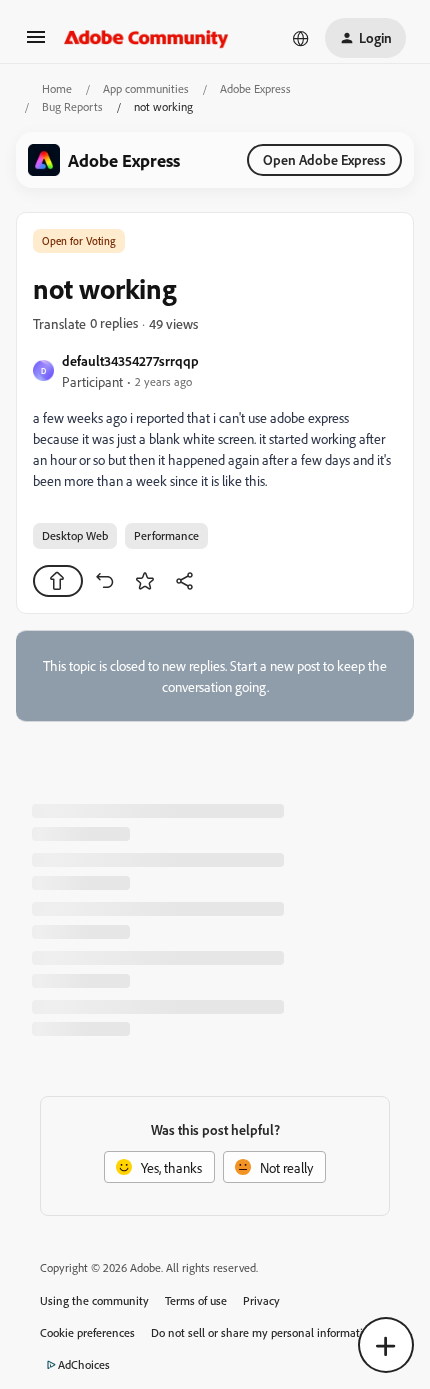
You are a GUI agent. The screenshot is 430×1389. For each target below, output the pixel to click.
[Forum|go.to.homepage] (146, 38)
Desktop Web (75, 535)
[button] (36, 43)
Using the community (94, 1300)
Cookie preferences (87, 1332)
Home (57, 88)
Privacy (261, 1300)
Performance (166, 535)
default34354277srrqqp (130, 360)
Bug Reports (72, 106)
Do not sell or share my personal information (263, 1332)
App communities (146, 88)
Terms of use (196, 1300)
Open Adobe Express (324, 159)
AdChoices (84, 1364)
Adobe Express (255, 88)
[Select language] (301, 38)
